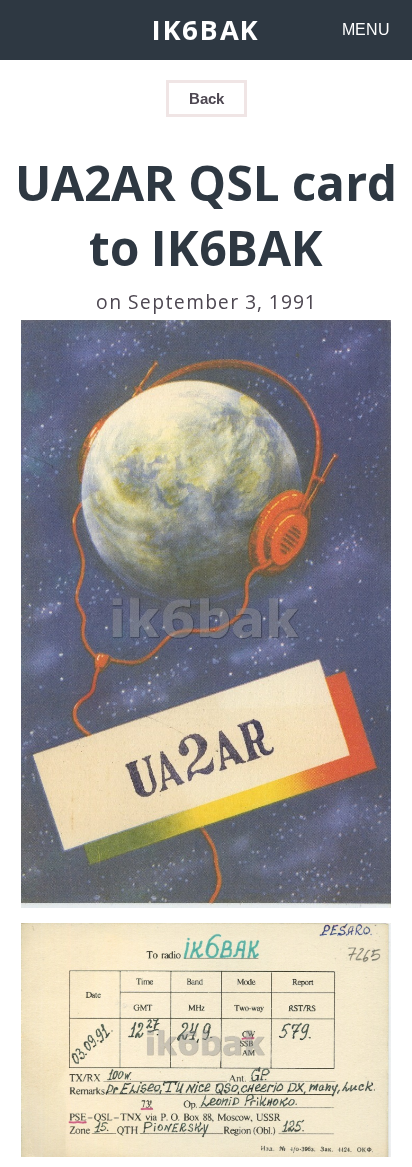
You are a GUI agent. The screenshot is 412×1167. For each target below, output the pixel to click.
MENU (366, 29)
